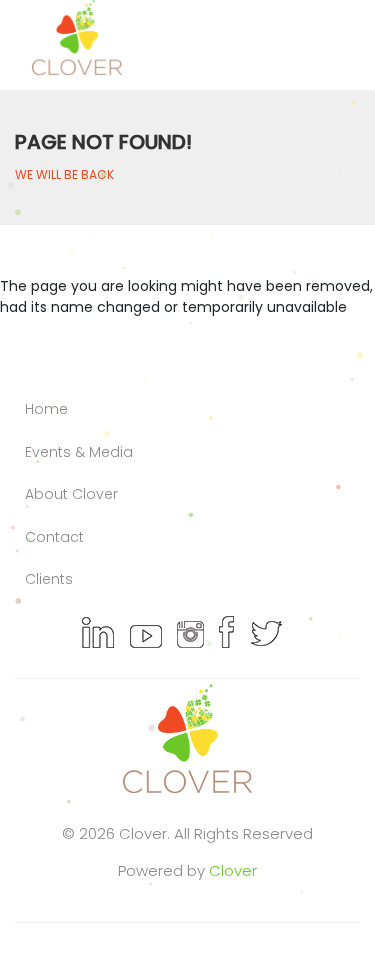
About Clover (71, 494)
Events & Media (79, 452)
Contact (54, 537)
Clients (49, 579)
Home (46, 409)
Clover (233, 870)
